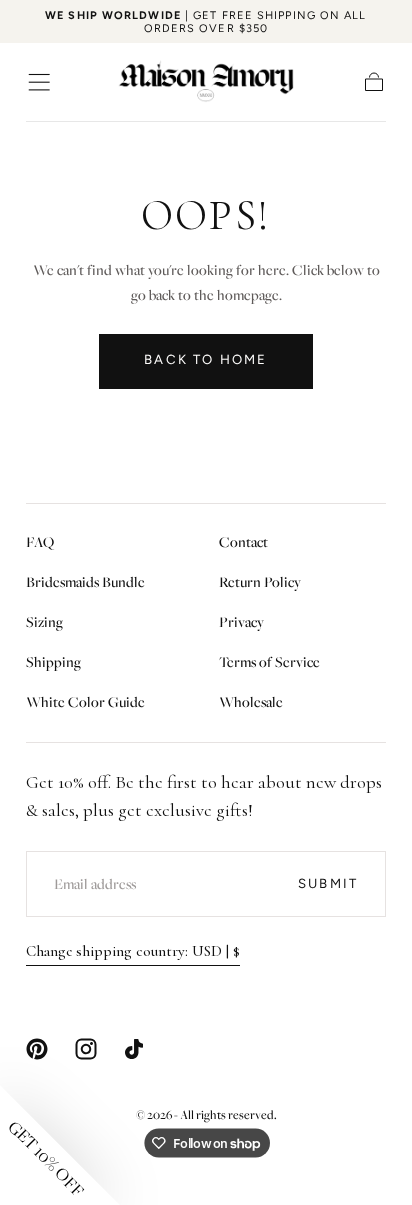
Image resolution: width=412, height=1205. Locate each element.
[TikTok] (134, 1049)
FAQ (40, 541)
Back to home (205, 359)
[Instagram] (86, 1049)
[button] (39, 82)
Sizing (44, 621)
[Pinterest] (37, 1049)
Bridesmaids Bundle (85, 581)
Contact (243, 541)
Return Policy (260, 581)
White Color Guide (85, 701)
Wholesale (251, 701)
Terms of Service (269, 661)
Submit (328, 883)
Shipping (53, 661)
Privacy (241, 621)
